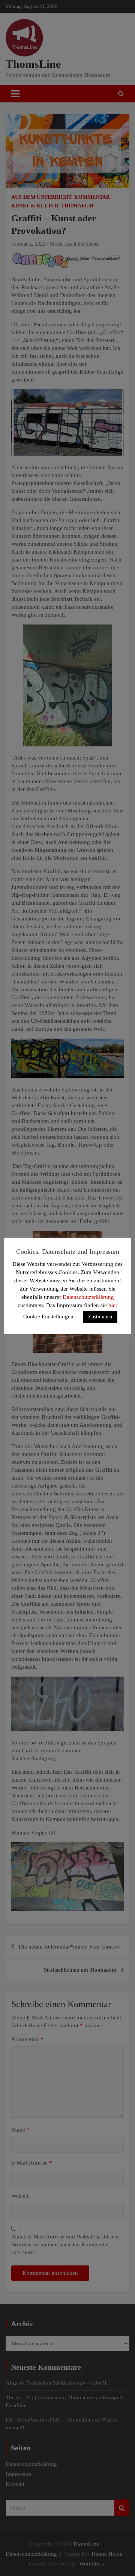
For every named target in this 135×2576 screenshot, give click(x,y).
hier (113, 1305)
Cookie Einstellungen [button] (48, 1317)
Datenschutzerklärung (88, 1297)
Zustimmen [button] (100, 1317)
